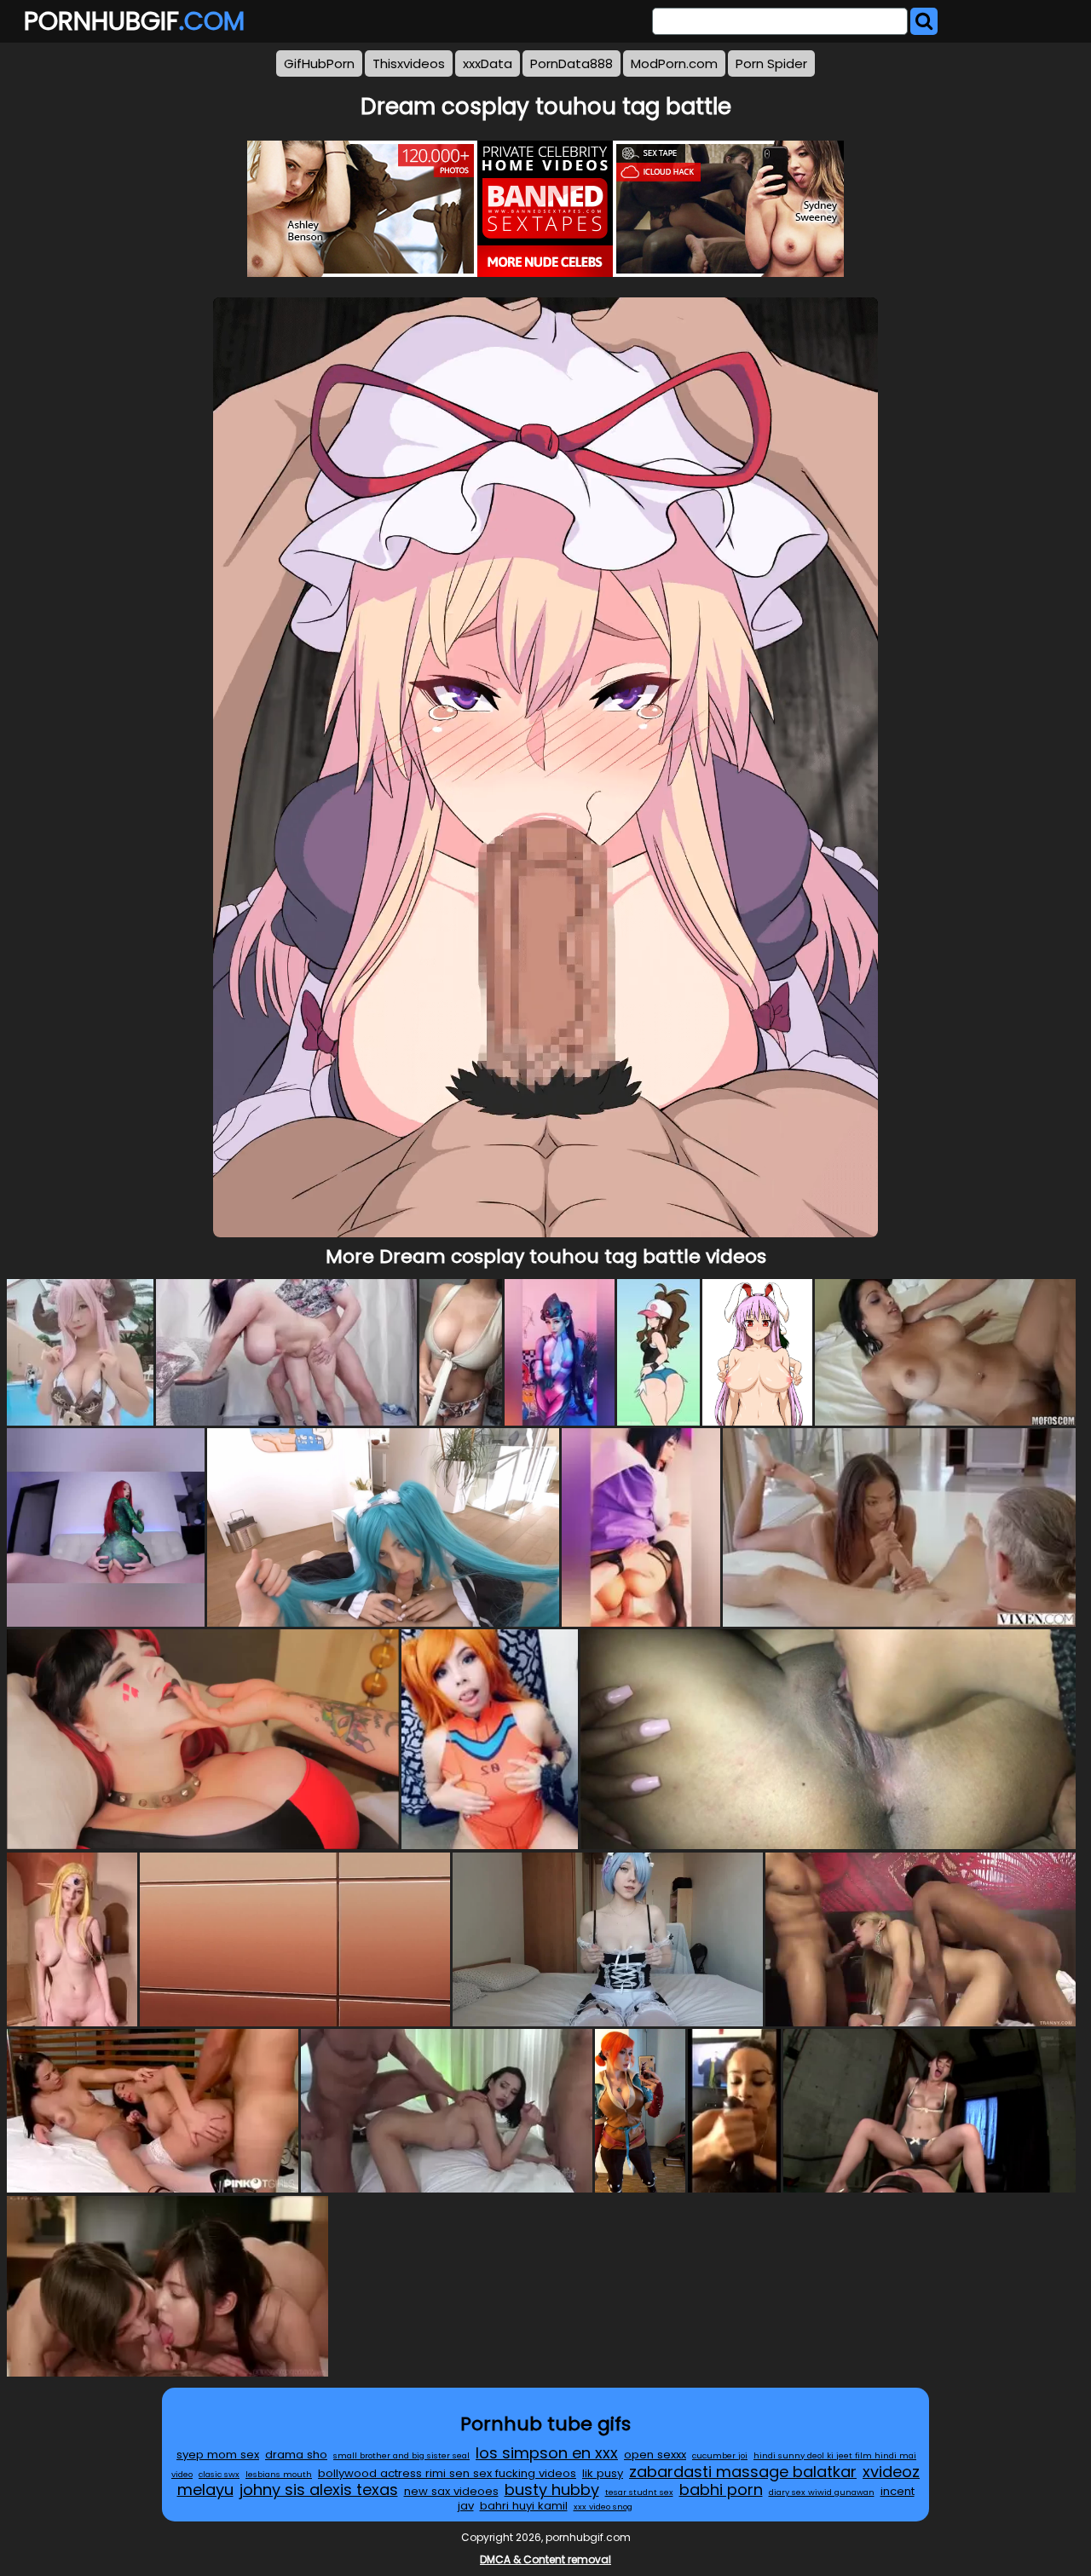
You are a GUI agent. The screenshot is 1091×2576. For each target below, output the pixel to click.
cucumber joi (720, 2455)
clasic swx (219, 2474)
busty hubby (552, 2490)
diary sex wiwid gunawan (822, 2492)
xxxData (488, 63)
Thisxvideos (409, 63)
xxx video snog (603, 2507)
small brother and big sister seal (401, 2455)
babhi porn (721, 2490)
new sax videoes (451, 2491)
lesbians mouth (279, 2474)
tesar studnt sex (639, 2492)
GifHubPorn (319, 63)
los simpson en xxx (547, 2453)
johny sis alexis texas (319, 2490)
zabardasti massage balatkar (743, 2472)
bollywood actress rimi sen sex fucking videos (447, 2473)
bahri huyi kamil (524, 2506)
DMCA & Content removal (545, 2559)
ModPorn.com (674, 63)
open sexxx (655, 2455)
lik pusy (603, 2473)
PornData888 (571, 63)
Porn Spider (771, 63)
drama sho (296, 2455)
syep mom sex (218, 2455)
